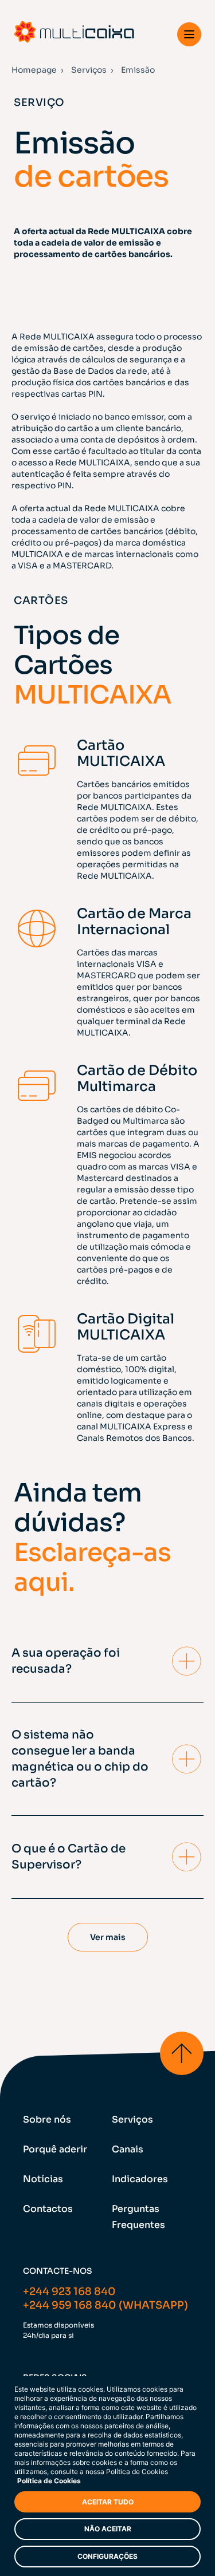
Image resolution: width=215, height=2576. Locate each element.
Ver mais (108, 1937)
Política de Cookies (49, 2481)
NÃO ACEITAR (108, 2529)
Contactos (48, 2209)
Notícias (43, 2179)
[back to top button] (182, 2053)
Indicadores (140, 2179)
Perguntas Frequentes (138, 2217)
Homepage (34, 70)
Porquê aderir (55, 2149)
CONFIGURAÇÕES (107, 2556)
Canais (128, 2149)
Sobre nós (47, 2119)
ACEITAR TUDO (108, 2502)
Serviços (89, 70)
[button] (189, 34)
